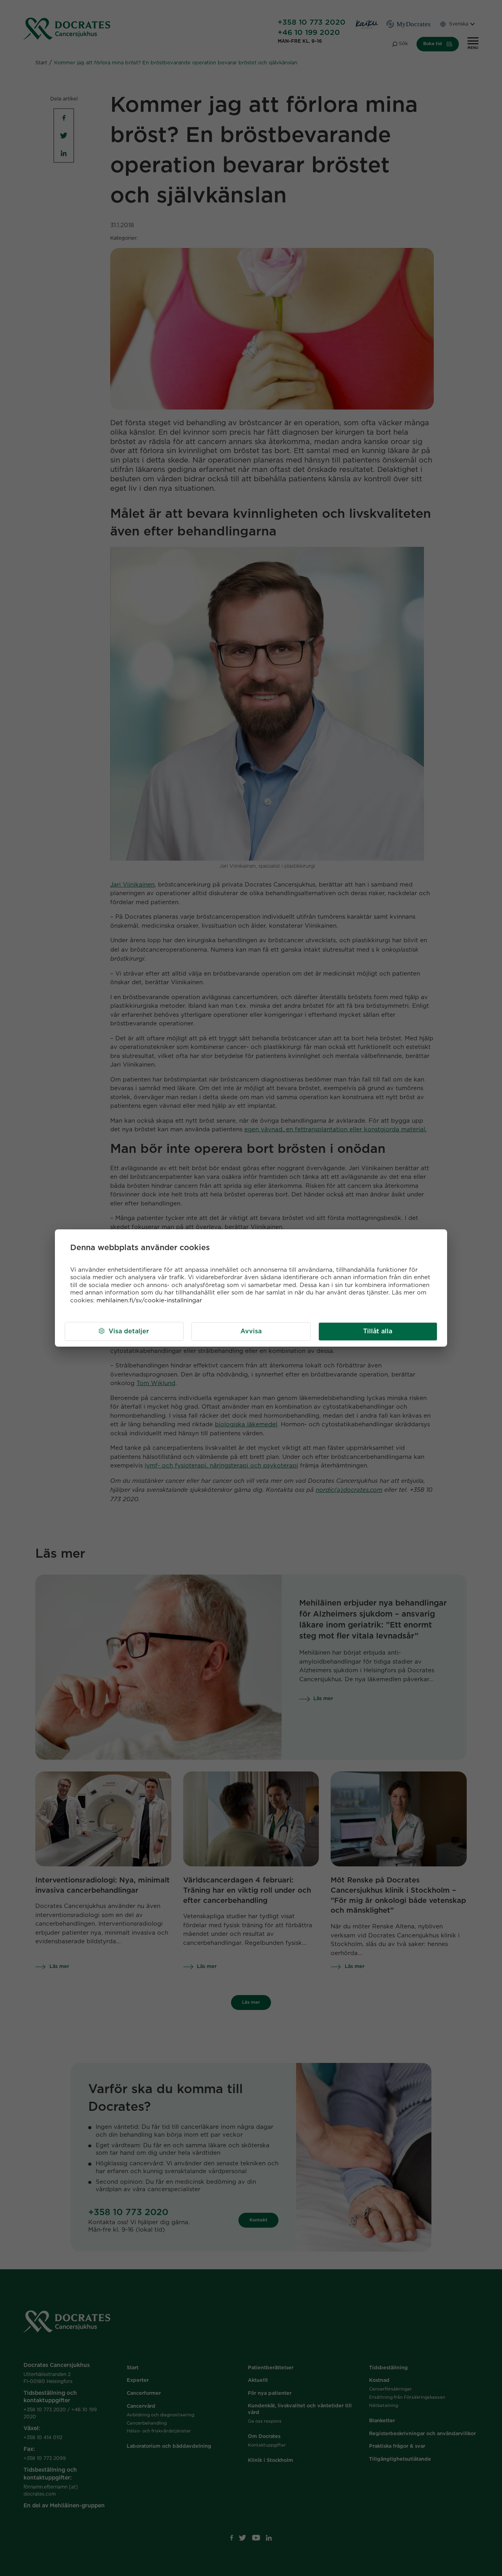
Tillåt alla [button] (378, 1331)
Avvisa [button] (251, 1331)
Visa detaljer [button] (129, 1331)
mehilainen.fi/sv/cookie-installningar (149, 1301)
